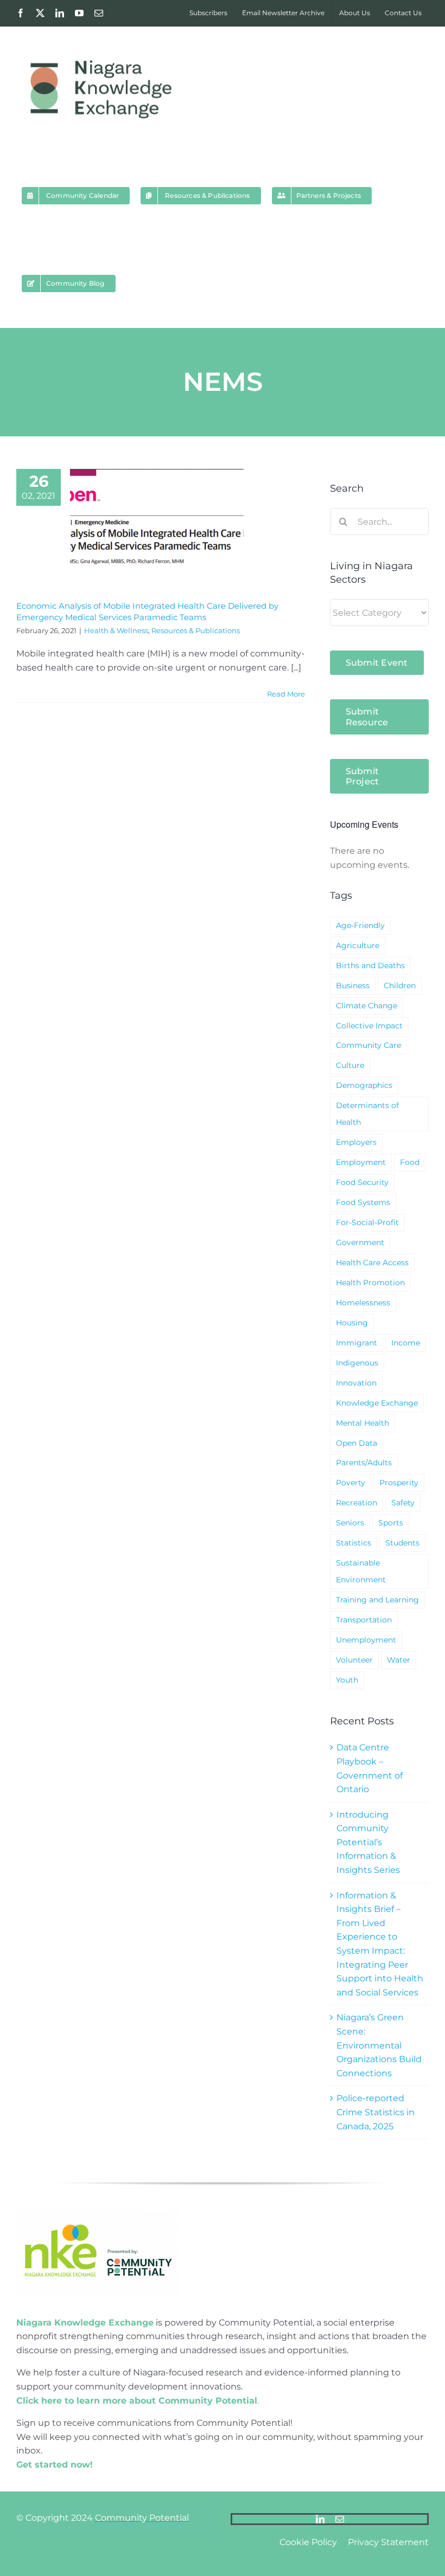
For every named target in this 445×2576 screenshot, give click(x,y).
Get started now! (55, 2465)
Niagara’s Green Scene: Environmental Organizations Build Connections (379, 2045)
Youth (347, 1680)
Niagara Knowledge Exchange (85, 2323)
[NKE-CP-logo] (98, 2209)
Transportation (364, 1620)
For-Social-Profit (367, 1222)
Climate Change (367, 1006)
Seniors (350, 1523)
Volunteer (354, 1660)
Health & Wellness (116, 630)
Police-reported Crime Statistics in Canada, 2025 (376, 2112)
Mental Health (363, 1423)
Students (402, 1543)
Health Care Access (372, 1263)
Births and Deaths (370, 965)
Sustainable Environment (361, 1571)
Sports (391, 1523)
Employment (361, 1162)
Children (400, 986)
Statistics (354, 1543)
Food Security (362, 1182)
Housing (352, 1323)
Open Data (357, 1443)
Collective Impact (369, 1026)
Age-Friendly (360, 925)
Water (399, 1660)
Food (410, 1162)
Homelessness (363, 1303)
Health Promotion (370, 1283)
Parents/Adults (364, 1463)
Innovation (356, 1383)
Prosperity (399, 1483)
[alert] (379, 858)
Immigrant (357, 1343)
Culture (350, 1065)
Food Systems (363, 1202)
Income (406, 1343)
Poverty (351, 1483)
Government (360, 1242)
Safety (403, 1503)
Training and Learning (377, 1600)
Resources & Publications (196, 630)
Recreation (357, 1503)
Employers (356, 1142)
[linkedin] (320, 2519)
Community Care (368, 1045)
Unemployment (366, 1640)
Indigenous (357, 1363)
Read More (286, 694)
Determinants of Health (367, 1114)
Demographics (364, 1085)
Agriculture (358, 945)
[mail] (340, 2519)
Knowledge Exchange (377, 1403)
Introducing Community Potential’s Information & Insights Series (368, 1842)
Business (353, 986)
